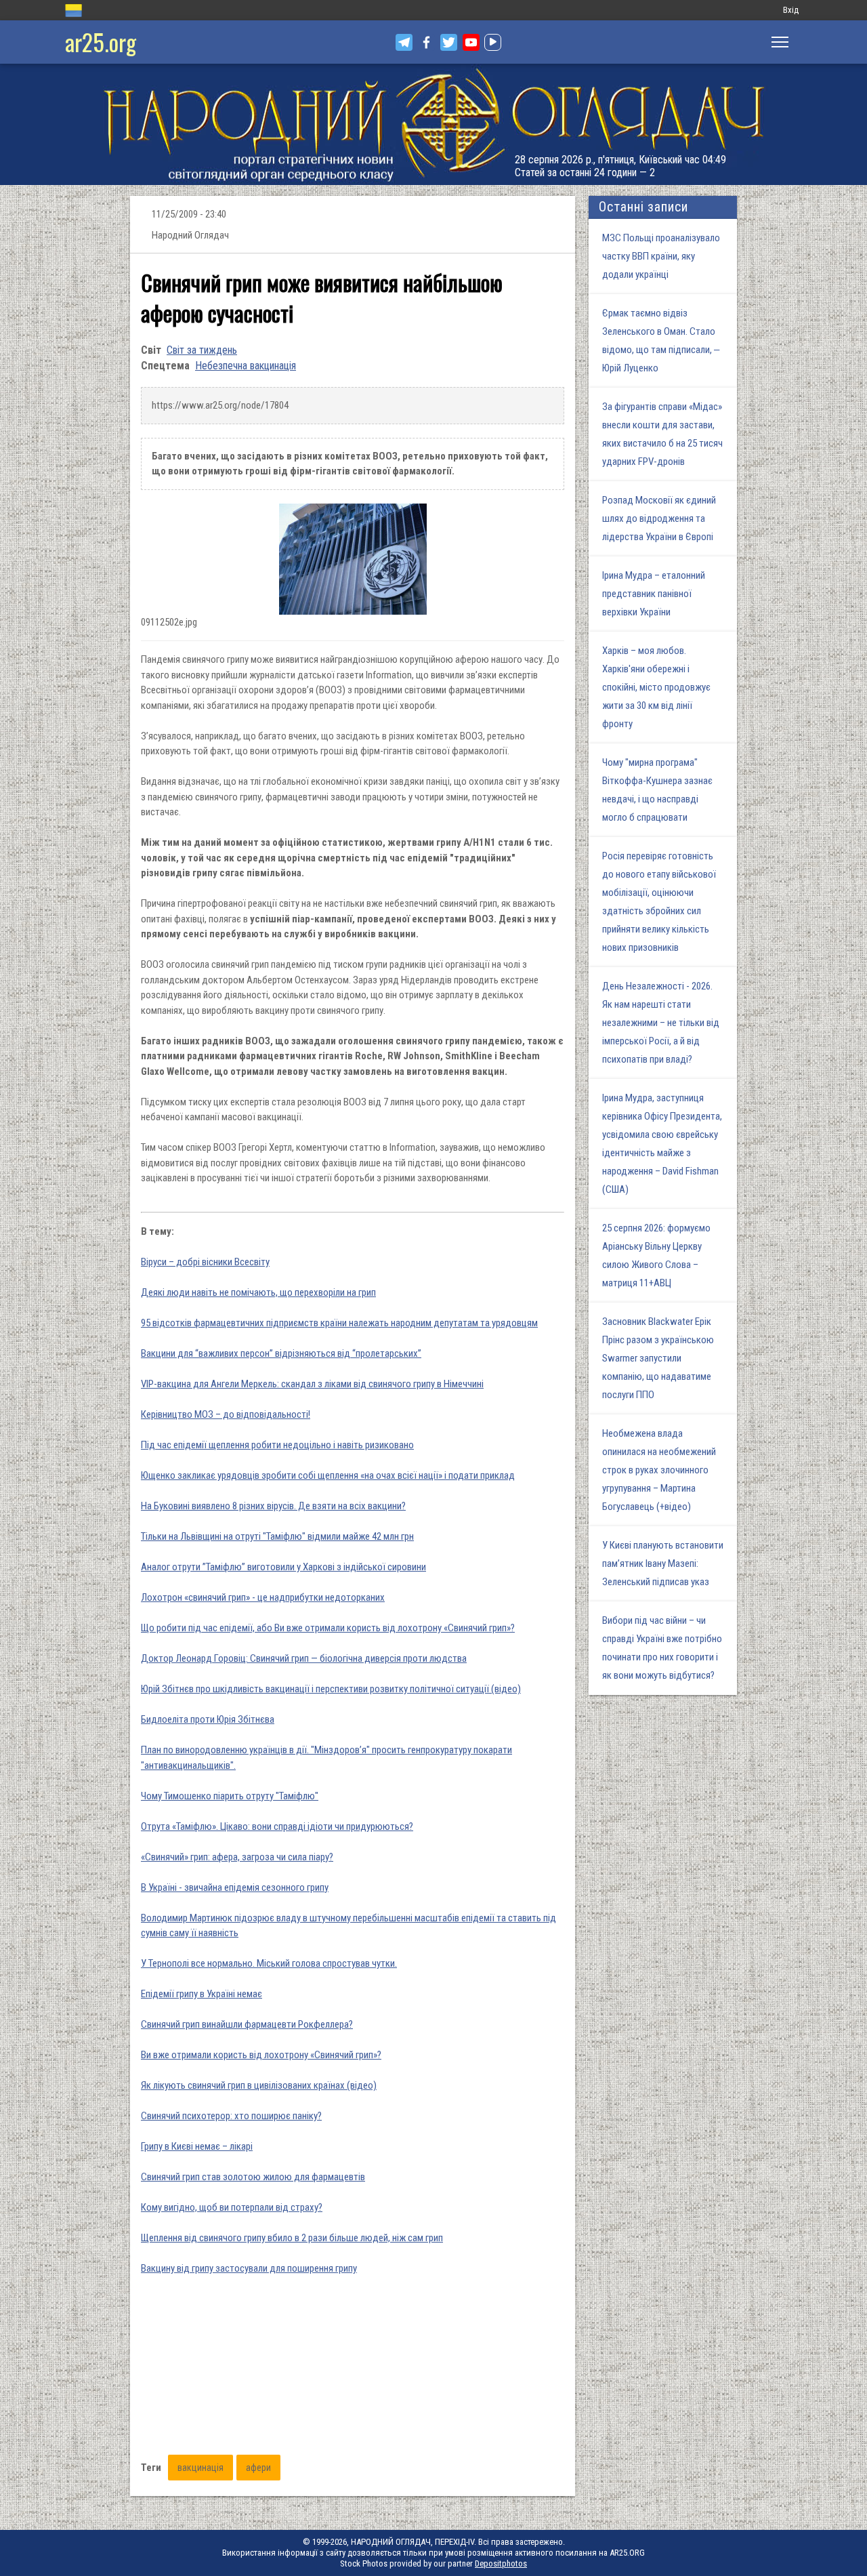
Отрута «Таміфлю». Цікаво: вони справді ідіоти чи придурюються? (277, 1826)
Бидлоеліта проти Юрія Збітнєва (208, 1719)
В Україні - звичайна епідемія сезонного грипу (235, 1887)
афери (258, 2468)
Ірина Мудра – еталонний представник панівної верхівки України (654, 594)
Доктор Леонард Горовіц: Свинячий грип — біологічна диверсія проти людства (304, 1658)
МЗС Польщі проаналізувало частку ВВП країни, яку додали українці (661, 256)
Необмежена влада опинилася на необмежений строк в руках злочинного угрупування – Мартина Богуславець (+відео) (659, 1470)
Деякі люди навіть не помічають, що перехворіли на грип (258, 1292)
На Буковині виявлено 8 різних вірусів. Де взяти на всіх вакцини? (273, 1506)
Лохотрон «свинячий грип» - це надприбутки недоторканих (263, 1597)
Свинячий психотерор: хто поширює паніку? (231, 2116)
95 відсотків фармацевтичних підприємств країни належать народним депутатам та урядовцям (339, 1323)
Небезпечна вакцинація (246, 366)
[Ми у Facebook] (426, 42)
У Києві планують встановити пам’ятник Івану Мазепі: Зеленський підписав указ (663, 1563)
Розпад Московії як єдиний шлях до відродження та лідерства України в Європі (659, 518)
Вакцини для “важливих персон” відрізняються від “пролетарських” (281, 1353)
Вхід (791, 10)
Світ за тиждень (202, 350)
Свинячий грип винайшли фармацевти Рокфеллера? (247, 2024)
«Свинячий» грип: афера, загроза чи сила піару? (237, 1857)
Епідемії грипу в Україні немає (202, 1994)
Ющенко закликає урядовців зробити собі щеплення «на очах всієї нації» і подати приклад (328, 1475)
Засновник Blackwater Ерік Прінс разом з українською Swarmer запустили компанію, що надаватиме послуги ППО (658, 1358)
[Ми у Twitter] (449, 42)
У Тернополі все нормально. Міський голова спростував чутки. (269, 1963)
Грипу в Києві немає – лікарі (197, 2146)
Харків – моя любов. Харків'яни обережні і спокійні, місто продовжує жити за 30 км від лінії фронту (656, 687)
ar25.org (101, 42)
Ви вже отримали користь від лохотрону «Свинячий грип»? (261, 2055)
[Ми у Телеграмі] (404, 42)
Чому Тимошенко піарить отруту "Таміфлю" (230, 1796)
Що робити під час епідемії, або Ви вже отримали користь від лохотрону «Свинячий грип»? (328, 1628)
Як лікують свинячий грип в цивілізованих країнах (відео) (259, 2085)
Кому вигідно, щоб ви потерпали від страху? (232, 2207)
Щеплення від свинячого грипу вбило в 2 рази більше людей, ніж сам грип (292, 2238)
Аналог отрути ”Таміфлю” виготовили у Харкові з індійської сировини (283, 1567)
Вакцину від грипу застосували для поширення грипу (249, 2268)
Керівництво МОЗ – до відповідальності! (226, 1414)
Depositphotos (501, 2563)
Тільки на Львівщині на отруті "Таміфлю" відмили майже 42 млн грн (277, 1536)
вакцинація (200, 2468)
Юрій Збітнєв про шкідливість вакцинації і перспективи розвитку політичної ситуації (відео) (331, 1689)
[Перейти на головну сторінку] (433, 124)
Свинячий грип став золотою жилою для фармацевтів (253, 2177)
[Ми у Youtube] (471, 42)
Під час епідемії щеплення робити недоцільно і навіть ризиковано (277, 1445)
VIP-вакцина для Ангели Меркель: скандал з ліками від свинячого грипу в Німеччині (312, 1384)
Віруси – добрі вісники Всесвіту (205, 1262)
